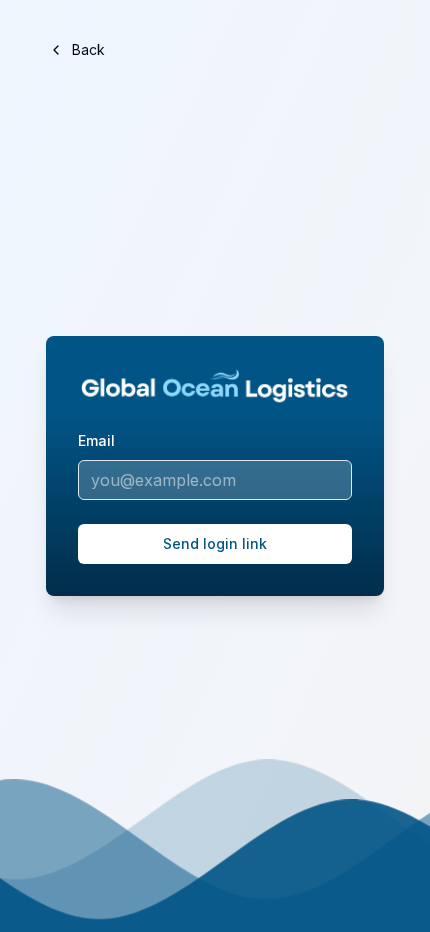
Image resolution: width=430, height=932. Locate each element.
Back (88, 49)
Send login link (215, 543)
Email (96, 440)
